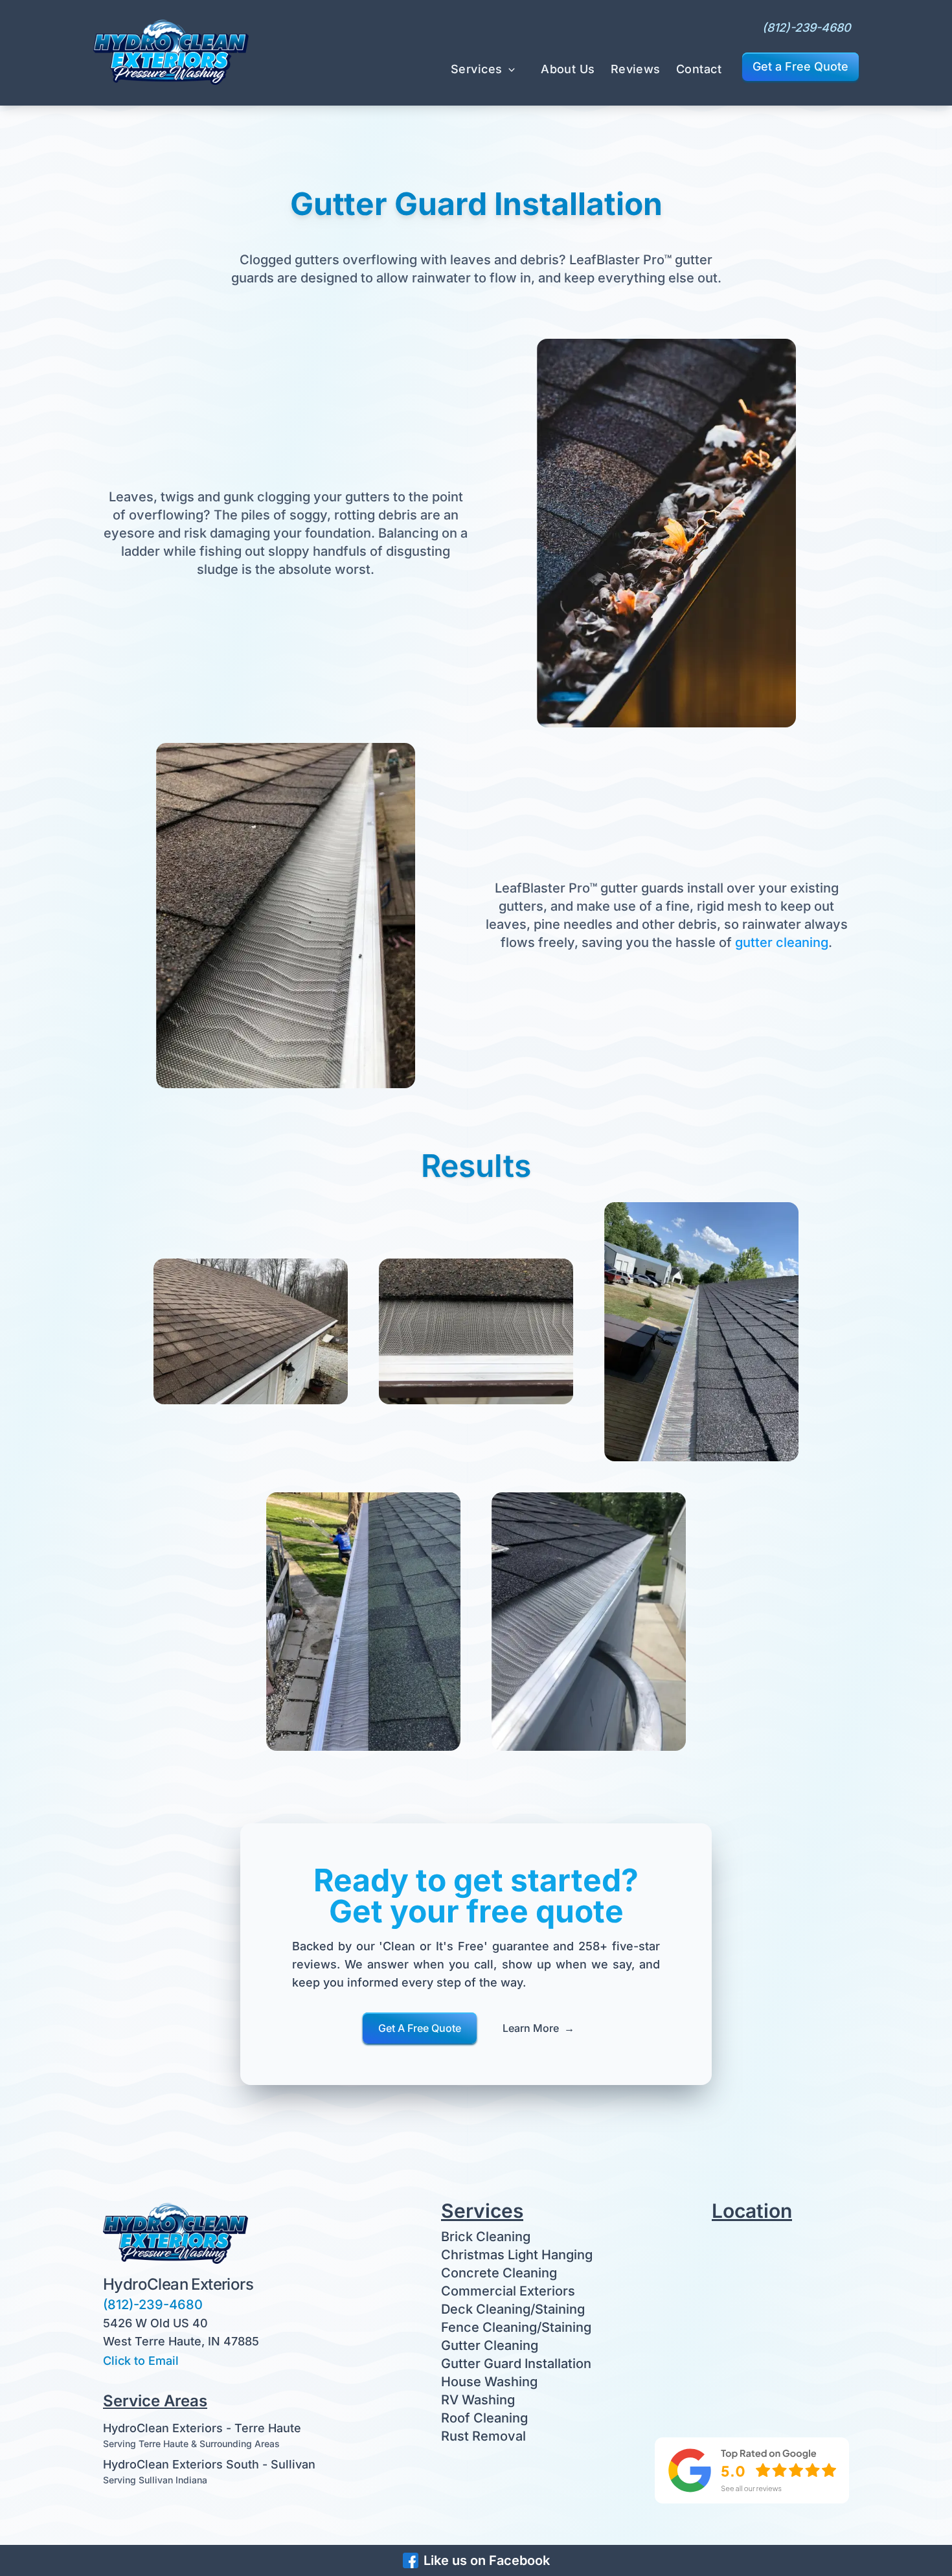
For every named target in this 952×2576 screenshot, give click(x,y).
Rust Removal (483, 2436)
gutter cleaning (782, 942)
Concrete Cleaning (499, 2273)
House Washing (489, 2382)
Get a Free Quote (800, 66)
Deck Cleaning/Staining (513, 2309)
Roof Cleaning (484, 2418)
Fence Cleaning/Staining (516, 2327)
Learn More (538, 2028)
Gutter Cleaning (490, 2345)
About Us (568, 69)
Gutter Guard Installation (516, 2364)
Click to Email (141, 2361)
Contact (699, 69)
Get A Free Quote (420, 2028)
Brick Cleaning (486, 2237)
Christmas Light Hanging (517, 2255)
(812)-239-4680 (807, 28)
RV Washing (478, 2400)
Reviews (636, 69)
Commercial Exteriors (508, 2291)
